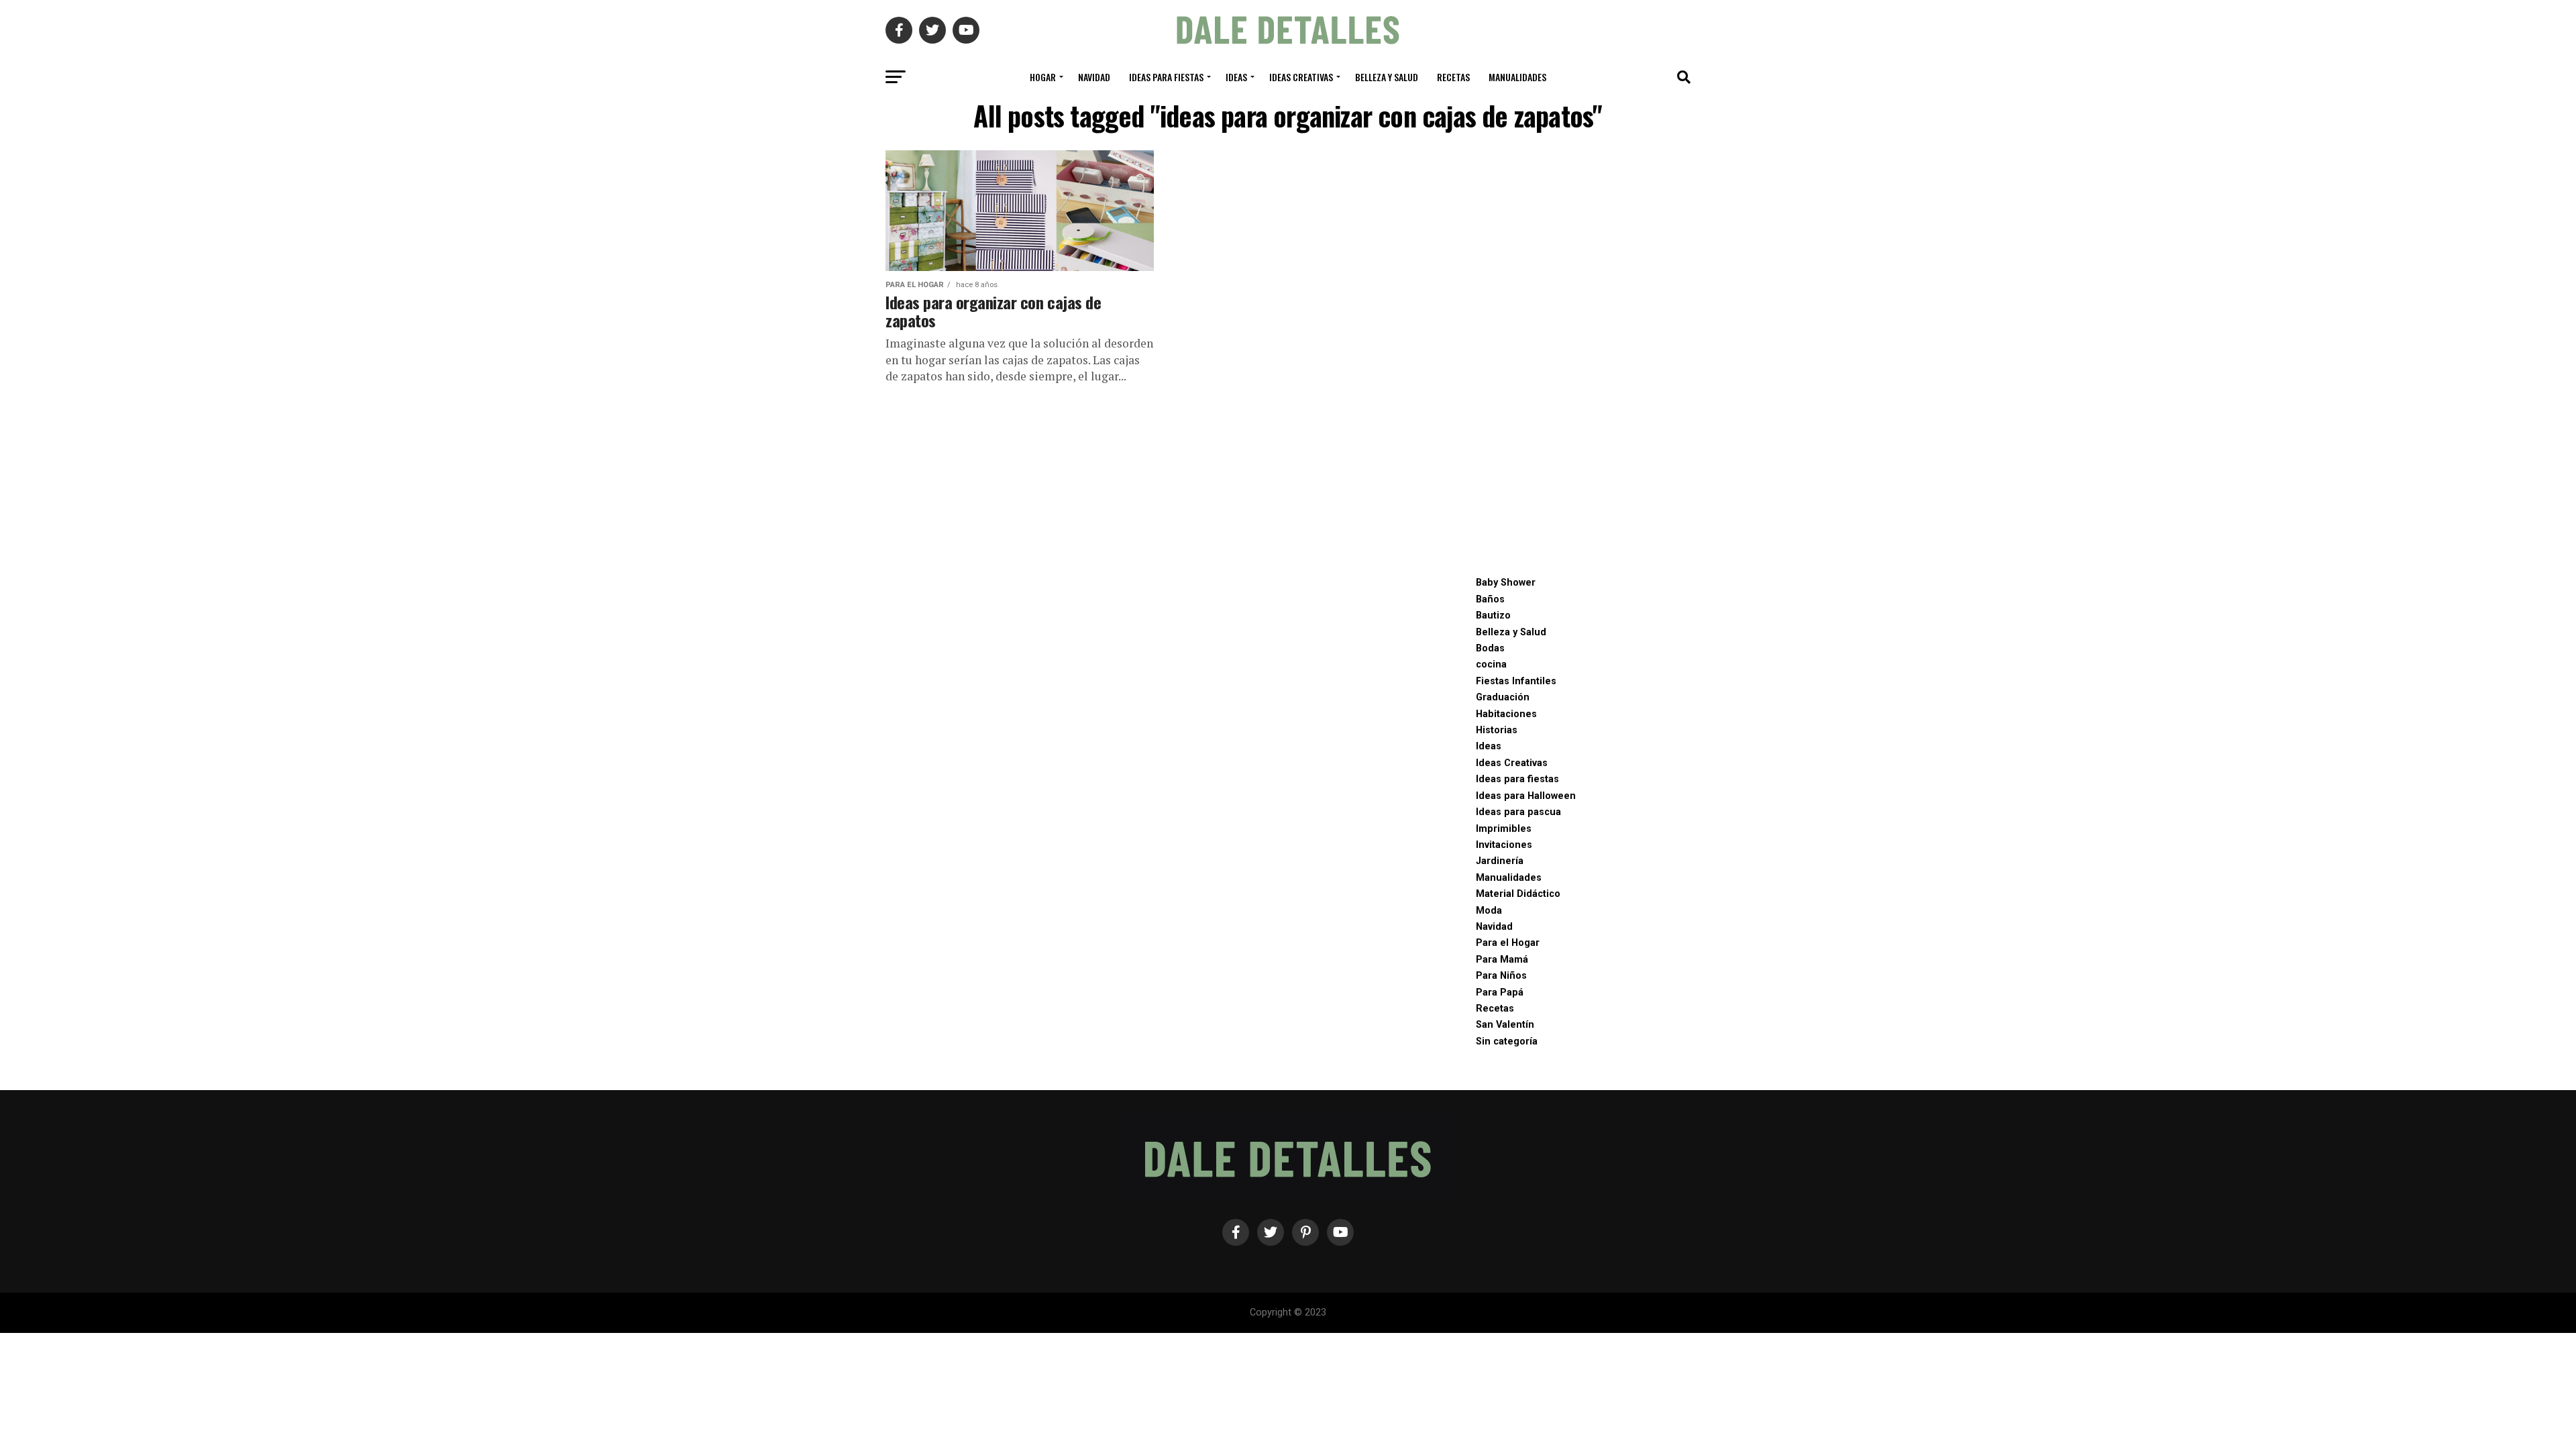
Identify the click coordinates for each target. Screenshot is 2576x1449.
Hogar (1043, 77)
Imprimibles (1504, 829)
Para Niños (1501, 976)
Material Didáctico (1518, 894)
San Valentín (1505, 1025)
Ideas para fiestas (1166, 77)
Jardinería (1500, 861)
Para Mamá (1502, 960)
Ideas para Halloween (1526, 796)
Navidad (1094, 77)
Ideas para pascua (1518, 812)
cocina (1491, 664)
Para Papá (1500, 992)
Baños (1490, 599)
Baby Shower (1506, 583)
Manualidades (1517, 77)
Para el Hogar (1508, 943)
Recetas (1453, 77)
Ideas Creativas (1301, 77)
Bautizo (1493, 615)
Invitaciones (1504, 845)
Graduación (1503, 697)
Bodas (1490, 648)
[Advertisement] (1576, 352)
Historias (1497, 730)
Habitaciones (1506, 714)
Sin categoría (1507, 1041)
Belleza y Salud (1387, 77)
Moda (1489, 911)
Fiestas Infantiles (1516, 681)
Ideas (1236, 77)
